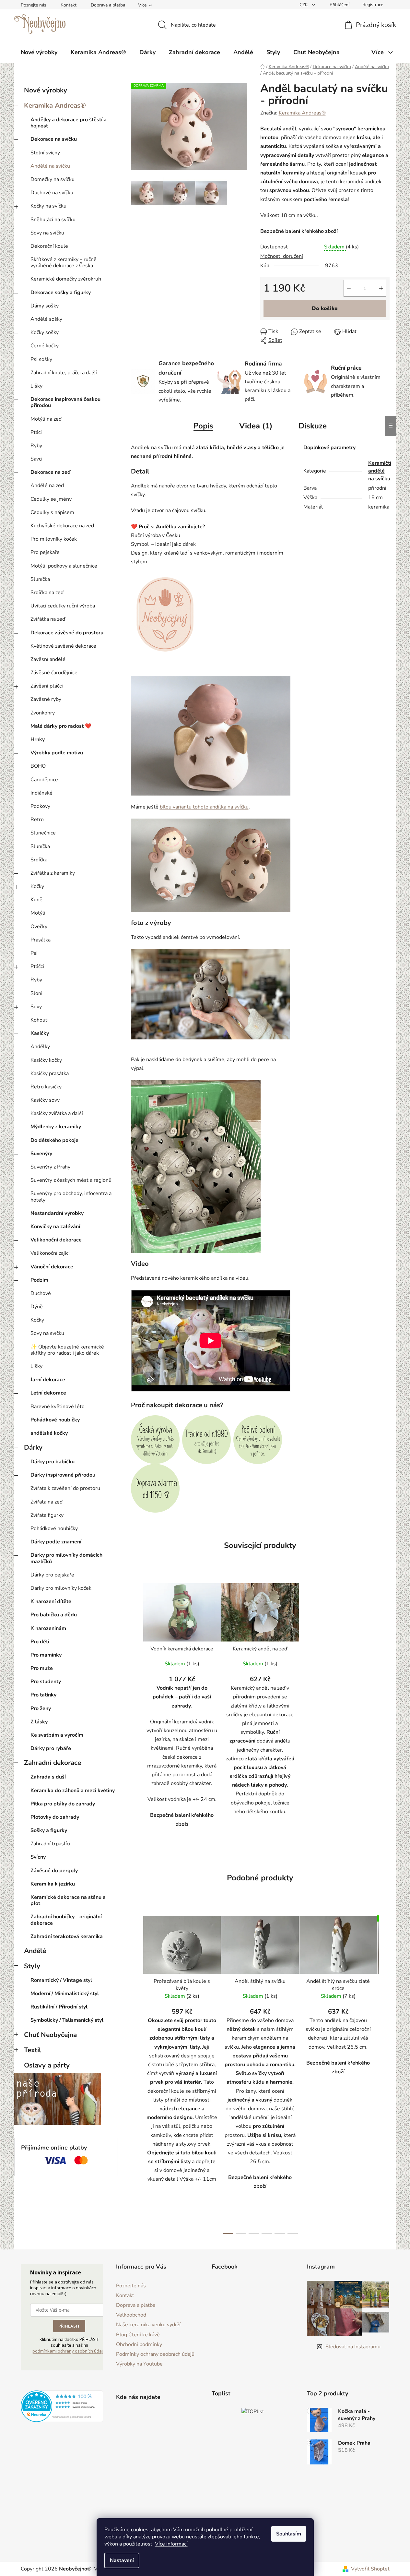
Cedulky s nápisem (52, 512)
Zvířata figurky (47, 1515)
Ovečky (39, 927)
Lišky (36, 386)
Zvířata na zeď (47, 1502)
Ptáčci (37, 966)
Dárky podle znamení (56, 1542)
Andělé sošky (46, 319)
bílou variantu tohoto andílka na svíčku (204, 807)
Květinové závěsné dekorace (63, 646)
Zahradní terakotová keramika (67, 1936)
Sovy (36, 1007)
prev (136, 2073)
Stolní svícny (45, 153)
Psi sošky (41, 359)
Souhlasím (289, 2534)
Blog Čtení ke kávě (138, 2335)
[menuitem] (39, 52)
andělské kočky (49, 1433)
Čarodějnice (44, 780)
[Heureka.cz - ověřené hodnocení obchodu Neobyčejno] (62, 2406)
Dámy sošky (45, 306)
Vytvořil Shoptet (370, 2569)
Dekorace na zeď (51, 472)
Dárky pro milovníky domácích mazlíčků (66, 1558)
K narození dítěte (51, 1601)
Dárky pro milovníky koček (61, 1588)
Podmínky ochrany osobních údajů (155, 2354)
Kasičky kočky (46, 1060)
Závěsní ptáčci (47, 686)
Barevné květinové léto (58, 1407)
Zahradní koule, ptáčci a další (64, 373)
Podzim (39, 1280)
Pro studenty (46, 1682)
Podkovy (40, 806)
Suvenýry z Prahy (50, 1167)
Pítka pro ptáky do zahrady (63, 1804)
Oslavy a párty (47, 2065)
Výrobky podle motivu (57, 753)
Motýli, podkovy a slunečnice (64, 566)
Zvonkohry (43, 713)
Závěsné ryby (46, 699)
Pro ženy (41, 1708)
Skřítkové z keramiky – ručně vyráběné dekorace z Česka (64, 263)
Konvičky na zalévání (55, 1227)
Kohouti (40, 1020)
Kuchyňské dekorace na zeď (62, 526)
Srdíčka (39, 860)
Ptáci (36, 432)
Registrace (373, 5)
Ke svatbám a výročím (57, 1735)
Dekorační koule (49, 246)
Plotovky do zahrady (55, 1817)
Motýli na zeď (46, 419)
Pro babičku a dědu (54, 1615)
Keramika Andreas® (55, 105)
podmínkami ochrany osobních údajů (69, 2351)
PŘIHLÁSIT (69, 2326)
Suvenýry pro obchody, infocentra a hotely (71, 1197)
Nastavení (122, 2560)
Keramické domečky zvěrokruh (66, 279)
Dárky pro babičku (53, 1462)
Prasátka (41, 940)
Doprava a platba (108, 5)
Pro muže (42, 1668)
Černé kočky (45, 346)
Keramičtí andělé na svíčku (380, 471)
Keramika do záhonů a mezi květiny (73, 1791)
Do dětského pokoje (54, 1140)
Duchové (41, 1293)
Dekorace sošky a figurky (61, 293)
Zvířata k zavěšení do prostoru (65, 1488)
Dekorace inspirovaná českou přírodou (65, 402)
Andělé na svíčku (50, 166)
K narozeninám (48, 1628)
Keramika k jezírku (53, 1884)
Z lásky (39, 1722)
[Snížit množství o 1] (349, 288)
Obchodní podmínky (139, 2344)
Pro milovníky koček (54, 539)
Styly (32, 1966)
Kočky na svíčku (48, 206)
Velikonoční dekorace (56, 1240)
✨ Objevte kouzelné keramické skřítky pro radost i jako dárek (67, 1350)
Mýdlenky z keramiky (56, 1127)
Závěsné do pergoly (54, 1871)
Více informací (171, 2544)
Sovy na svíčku (47, 233)
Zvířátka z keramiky (53, 873)
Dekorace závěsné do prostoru (67, 633)
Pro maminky (46, 1655)
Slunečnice (43, 833)
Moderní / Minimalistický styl (65, 1994)
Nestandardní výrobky (57, 1213)
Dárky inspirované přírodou (63, 1475)
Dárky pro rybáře (51, 1748)
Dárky (33, 1447)
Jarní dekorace (48, 1380)
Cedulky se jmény (51, 499)
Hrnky (38, 739)
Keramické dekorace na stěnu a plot (68, 1900)
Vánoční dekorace (52, 1267)
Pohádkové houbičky (55, 1420)
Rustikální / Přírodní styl (59, 2007)
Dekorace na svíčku (54, 139)
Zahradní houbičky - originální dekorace (66, 1920)
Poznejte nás (34, 5)
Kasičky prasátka (50, 1073)
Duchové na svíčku (52, 193)
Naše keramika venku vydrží (148, 2325)
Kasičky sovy (45, 1100)
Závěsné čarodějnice (54, 673)
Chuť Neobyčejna (50, 2035)
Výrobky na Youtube (139, 2364)
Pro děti (40, 1642)
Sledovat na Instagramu (353, 2347)
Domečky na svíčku (53, 179)
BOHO (38, 766)
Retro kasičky (46, 1087)
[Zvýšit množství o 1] (381, 288)
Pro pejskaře (45, 552)
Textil (33, 2050)
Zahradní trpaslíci (50, 1844)
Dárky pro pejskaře (52, 1575)
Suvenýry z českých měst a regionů (71, 1180)
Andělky (40, 1047)
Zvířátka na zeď (48, 619)
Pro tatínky (43, 1695)
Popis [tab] (203, 426)
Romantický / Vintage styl (61, 1980)
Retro (37, 820)
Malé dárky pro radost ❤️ (61, 726)
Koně (36, 900)
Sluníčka (40, 579)
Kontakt (69, 5)
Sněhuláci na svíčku (53, 220)
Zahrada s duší (48, 1777)
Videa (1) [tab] (256, 426)
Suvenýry (41, 1154)
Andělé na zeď (47, 485)
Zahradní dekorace (53, 1763)
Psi (34, 953)
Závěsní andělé (48, 659)
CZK (304, 5)
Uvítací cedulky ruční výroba (63, 606)
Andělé (35, 1951)
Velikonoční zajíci (50, 1253)
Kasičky (40, 1033)
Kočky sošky (45, 332)
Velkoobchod (131, 2315)
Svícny (38, 1857)
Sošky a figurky (49, 1830)
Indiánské (41, 793)
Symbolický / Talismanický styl (67, 2020)
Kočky (37, 886)
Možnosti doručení (282, 256)
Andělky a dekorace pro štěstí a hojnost (69, 123)
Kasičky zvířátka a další (57, 1113)
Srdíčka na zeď (47, 593)
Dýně (37, 1307)
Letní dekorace (48, 1393)
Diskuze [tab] (313, 426)
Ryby (36, 446)
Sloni (36, 993)
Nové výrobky (46, 90)
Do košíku (325, 308)
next (384, 2073)
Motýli (38, 913)
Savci (36, 459)
